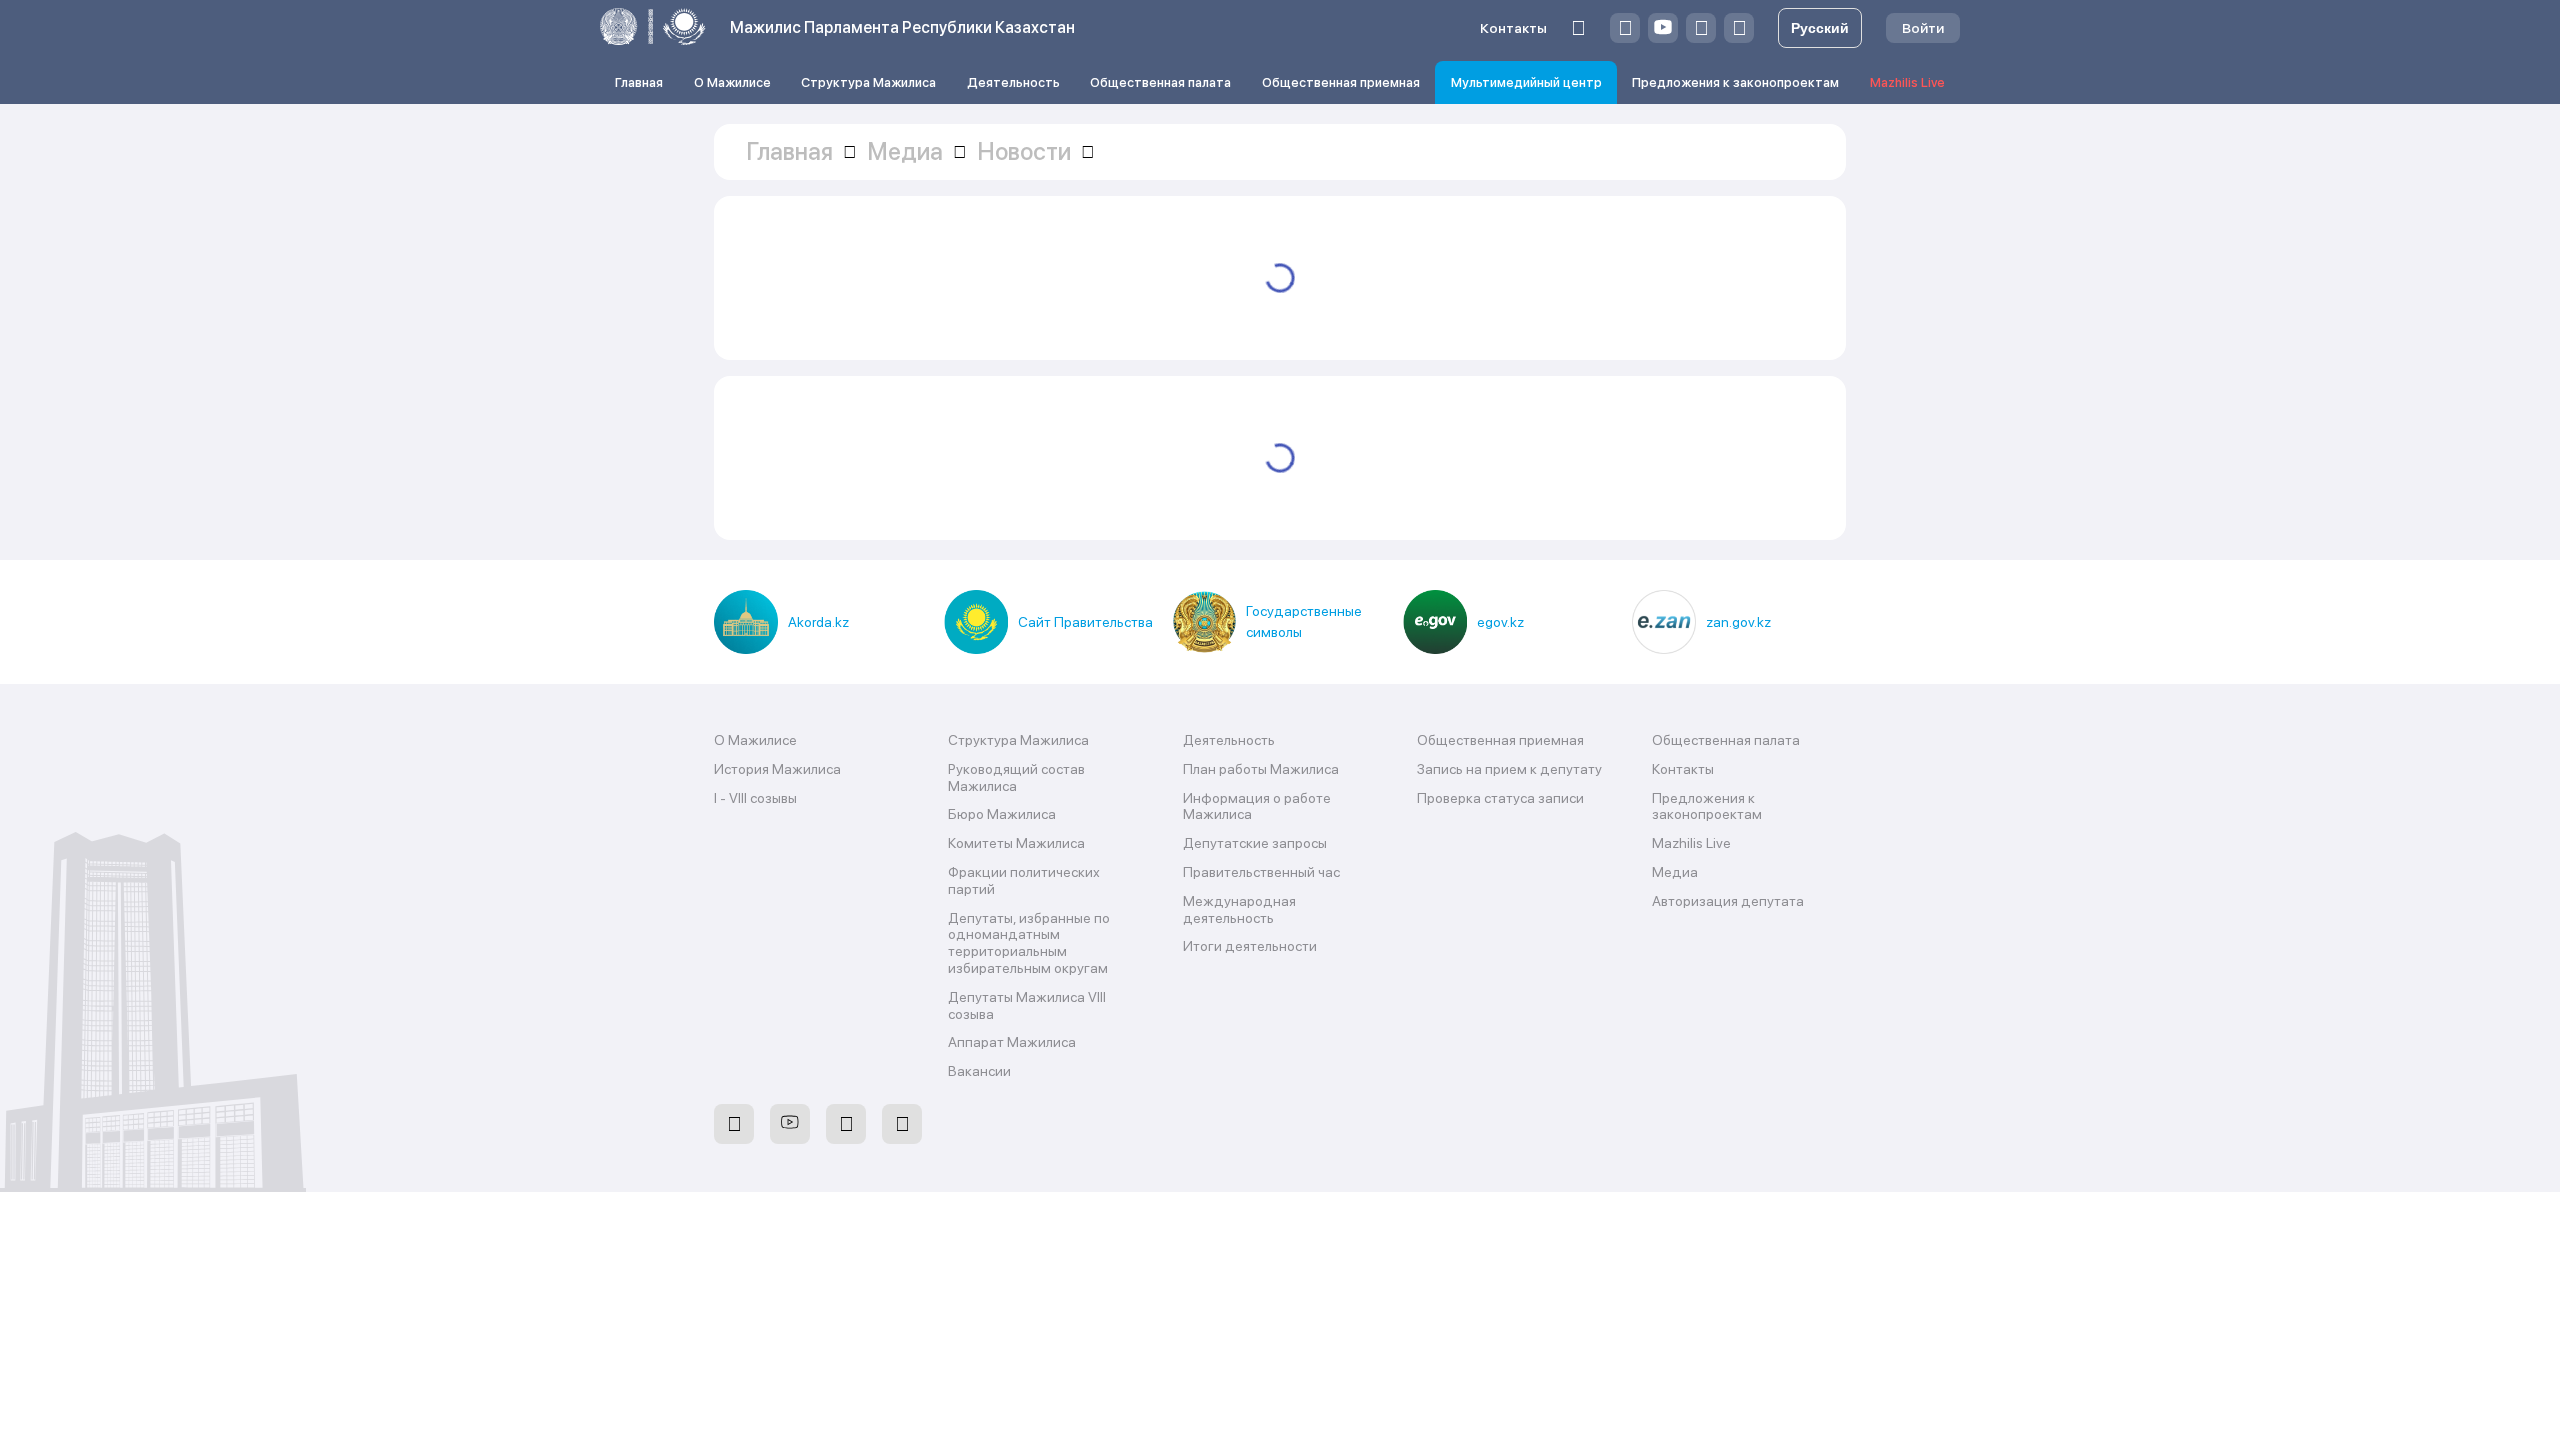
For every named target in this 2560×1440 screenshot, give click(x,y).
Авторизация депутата (1728, 901)
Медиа (1675, 872)
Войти (1923, 28)
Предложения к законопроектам (1735, 82)
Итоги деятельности (1250, 946)
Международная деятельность (1239, 909)
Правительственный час (1261, 872)
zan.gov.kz (1738, 622)
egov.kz (1500, 622)
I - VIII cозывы (755, 798)
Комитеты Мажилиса (1016, 843)
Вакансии (979, 1071)
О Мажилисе (732, 82)
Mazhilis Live (1907, 82)
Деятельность (1013, 82)
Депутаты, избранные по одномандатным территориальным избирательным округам (1029, 943)
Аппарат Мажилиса (1012, 1042)
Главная (639, 82)
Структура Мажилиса (868, 82)
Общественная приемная (1341, 82)
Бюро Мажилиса (1002, 814)
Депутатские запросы (1255, 843)
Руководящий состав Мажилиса (1016, 777)
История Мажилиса (777, 769)
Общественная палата (1160, 82)
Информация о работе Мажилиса (1257, 806)
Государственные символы (1304, 621)
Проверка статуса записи (1500, 798)
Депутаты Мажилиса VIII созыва (1027, 1005)
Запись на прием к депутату (1509, 769)
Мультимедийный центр (1526, 82)
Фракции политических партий (1024, 880)
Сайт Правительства (1085, 622)
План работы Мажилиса (1261, 769)
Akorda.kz (818, 622)
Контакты (1513, 28)
